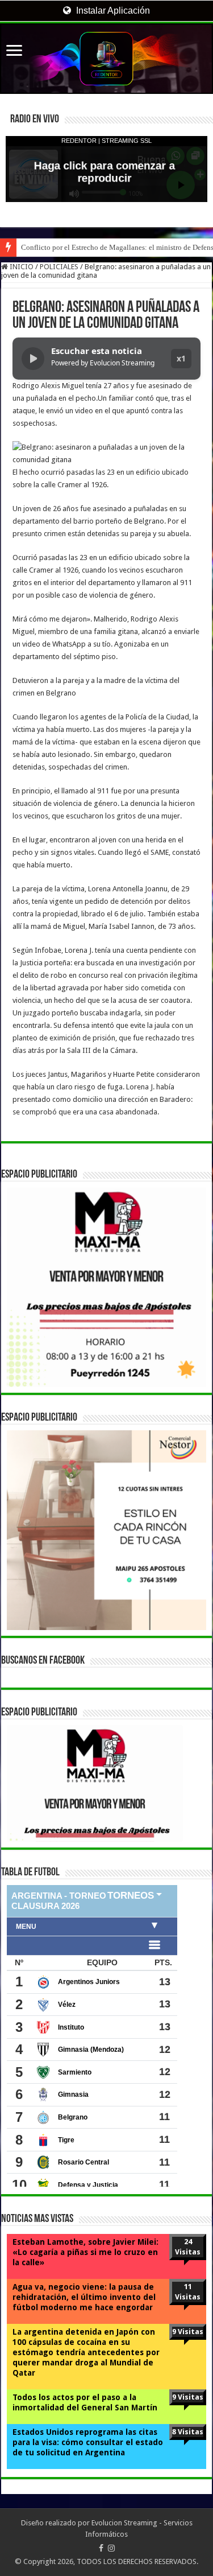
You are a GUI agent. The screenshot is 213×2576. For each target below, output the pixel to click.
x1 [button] (181, 358)
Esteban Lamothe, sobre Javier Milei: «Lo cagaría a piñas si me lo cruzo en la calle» (85, 2252)
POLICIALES (59, 267)
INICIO (21, 267)
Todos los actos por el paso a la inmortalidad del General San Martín (85, 2402)
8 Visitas (188, 2432)
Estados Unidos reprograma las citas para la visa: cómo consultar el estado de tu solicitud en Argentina (88, 2442)
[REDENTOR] (106, 59)
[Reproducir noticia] (33, 359)
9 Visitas (188, 2332)
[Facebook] (101, 2548)
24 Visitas (188, 2247)
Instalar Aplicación (112, 11)
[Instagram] (111, 2548)
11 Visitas (188, 2292)
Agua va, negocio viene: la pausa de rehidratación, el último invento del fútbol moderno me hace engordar (84, 2297)
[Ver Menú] (14, 52)
